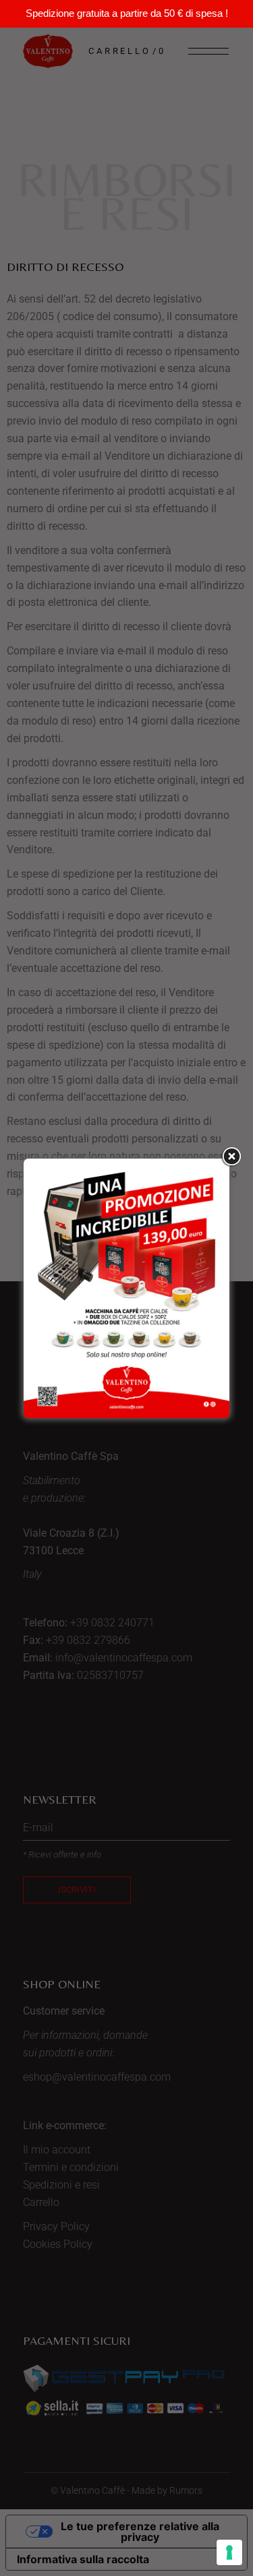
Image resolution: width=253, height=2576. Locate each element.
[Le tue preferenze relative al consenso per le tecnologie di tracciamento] (229, 2552)
